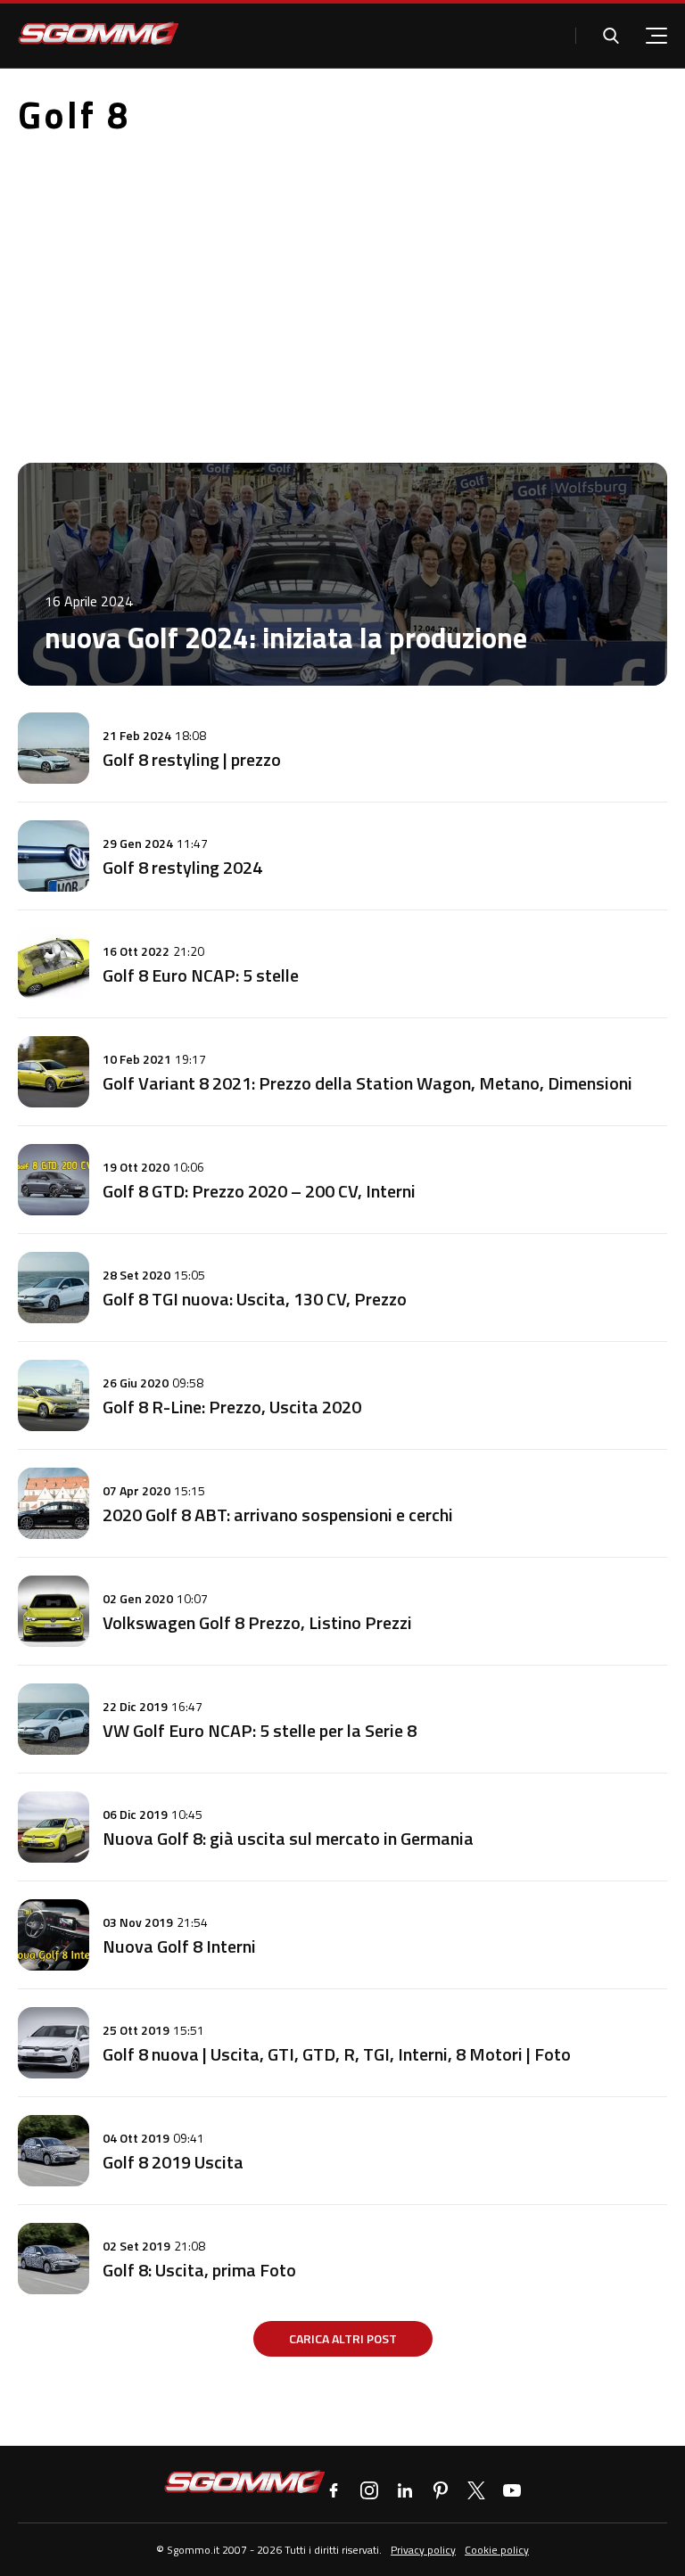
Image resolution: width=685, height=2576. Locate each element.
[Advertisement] (342, 284)
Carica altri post (343, 2338)
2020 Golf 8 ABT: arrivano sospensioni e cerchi (278, 1514)
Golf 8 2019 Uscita (173, 2162)
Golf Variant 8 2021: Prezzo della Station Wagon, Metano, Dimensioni (367, 1083)
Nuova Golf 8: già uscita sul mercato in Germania (288, 1838)
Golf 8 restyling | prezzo (192, 759)
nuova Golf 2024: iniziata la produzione (286, 638)
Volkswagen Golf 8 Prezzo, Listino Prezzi (257, 1622)
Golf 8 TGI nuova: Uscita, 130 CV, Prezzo (255, 1299)
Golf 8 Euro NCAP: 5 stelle (201, 975)
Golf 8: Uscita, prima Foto (199, 2270)
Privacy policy (423, 2550)
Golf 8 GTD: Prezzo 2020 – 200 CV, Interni (259, 1191)
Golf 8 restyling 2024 (182, 867)
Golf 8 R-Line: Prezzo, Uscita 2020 (232, 1407)
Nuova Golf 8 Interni (179, 1946)
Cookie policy (497, 2550)
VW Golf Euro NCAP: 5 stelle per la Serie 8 (260, 1730)
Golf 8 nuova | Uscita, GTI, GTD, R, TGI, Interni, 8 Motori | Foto (337, 2054)
